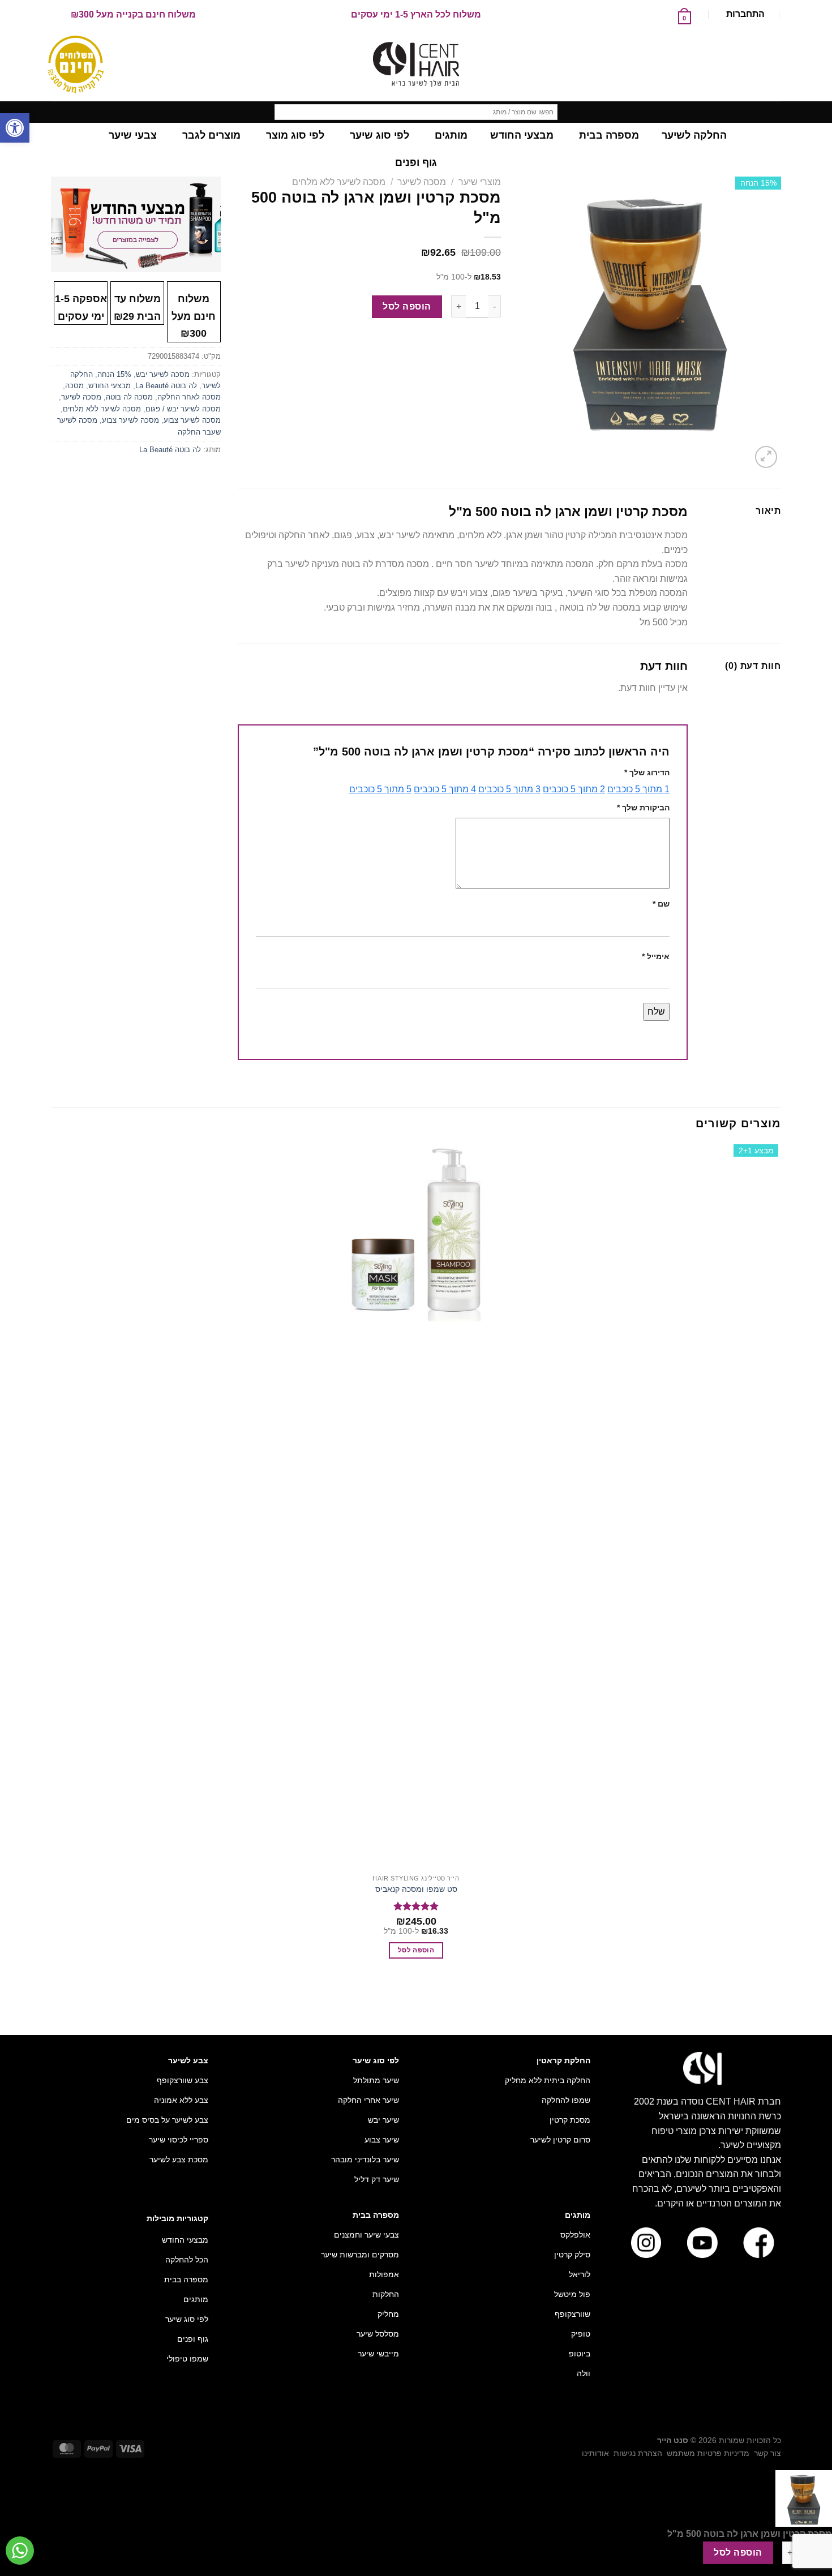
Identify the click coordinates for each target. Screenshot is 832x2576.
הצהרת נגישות (638, 2453)
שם (661, 904)
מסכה (74, 386)
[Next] (739, 451)
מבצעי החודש (110, 386)
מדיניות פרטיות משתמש (708, 2453)
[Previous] (776, 1998)
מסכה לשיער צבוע (192, 420)
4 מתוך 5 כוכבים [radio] (445, 789)
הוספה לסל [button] (416, 1950)
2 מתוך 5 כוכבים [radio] (574, 789)
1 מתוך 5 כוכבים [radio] (638, 789)
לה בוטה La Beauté (166, 386)
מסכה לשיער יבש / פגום (183, 409)
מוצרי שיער (480, 182)
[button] (15, 128)
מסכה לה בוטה (129, 397)
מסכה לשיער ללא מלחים (339, 182)
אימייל (656, 956)
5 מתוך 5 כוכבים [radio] (380, 789)
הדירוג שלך (647, 772)
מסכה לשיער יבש (163, 374)
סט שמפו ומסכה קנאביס (416, 1889)
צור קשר (767, 2453)
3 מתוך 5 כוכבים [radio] (509, 789)
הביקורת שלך (643, 808)
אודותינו (595, 2453)
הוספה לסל (407, 306)
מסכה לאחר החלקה (189, 397)
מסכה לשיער (422, 182)
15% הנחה (114, 374)
